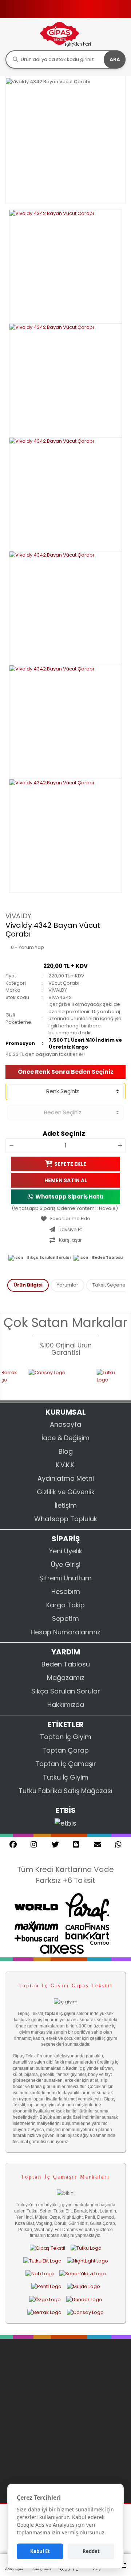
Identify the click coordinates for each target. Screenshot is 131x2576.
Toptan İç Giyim (66, 1737)
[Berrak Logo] (44, 2312)
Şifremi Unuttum (65, 1578)
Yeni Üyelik (66, 1551)
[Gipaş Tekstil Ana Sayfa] (47, 2248)
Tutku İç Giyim (66, 1777)
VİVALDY (18, 916)
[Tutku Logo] (98, 1380)
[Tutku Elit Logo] (42, 2261)
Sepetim (65, 1618)
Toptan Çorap (65, 1750)
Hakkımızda (66, 1705)
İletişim (66, 1505)
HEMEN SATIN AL (66, 1180)
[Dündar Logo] (84, 2299)
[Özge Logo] (45, 2299)
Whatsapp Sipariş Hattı (70, 1197)
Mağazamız (66, 1678)
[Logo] (65, 34)
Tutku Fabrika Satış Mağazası (65, 1791)
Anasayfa (65, 1424)
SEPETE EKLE (70, 1164)
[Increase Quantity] (120, 1146)
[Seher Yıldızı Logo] (83, 2274)
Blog (66, 1451)
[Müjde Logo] (84, 2287)
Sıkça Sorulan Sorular (49, 1258)
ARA (115, 59)
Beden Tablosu (107, 1258)
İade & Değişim (65, 1438)
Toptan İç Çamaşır (66, 1764)
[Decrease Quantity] (11, 1146)
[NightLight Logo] (88, 2261)
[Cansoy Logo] (46, 1380)
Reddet (91, 2551)
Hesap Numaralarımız (65, 1632)
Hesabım (66, 1591)
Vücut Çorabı (64, 983)
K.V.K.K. (65, 1465)
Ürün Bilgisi (28, 1285)
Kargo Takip (65, 1605)
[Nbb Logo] (40, 2274)
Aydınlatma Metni (66, 1478)
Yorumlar (68, 1285)
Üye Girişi (66, 1564)
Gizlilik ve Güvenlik (66, 1492)
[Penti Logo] (46, 2287)
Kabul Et (40, 2551)
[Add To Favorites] (65, 1219)
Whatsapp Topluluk (66, 1519)
